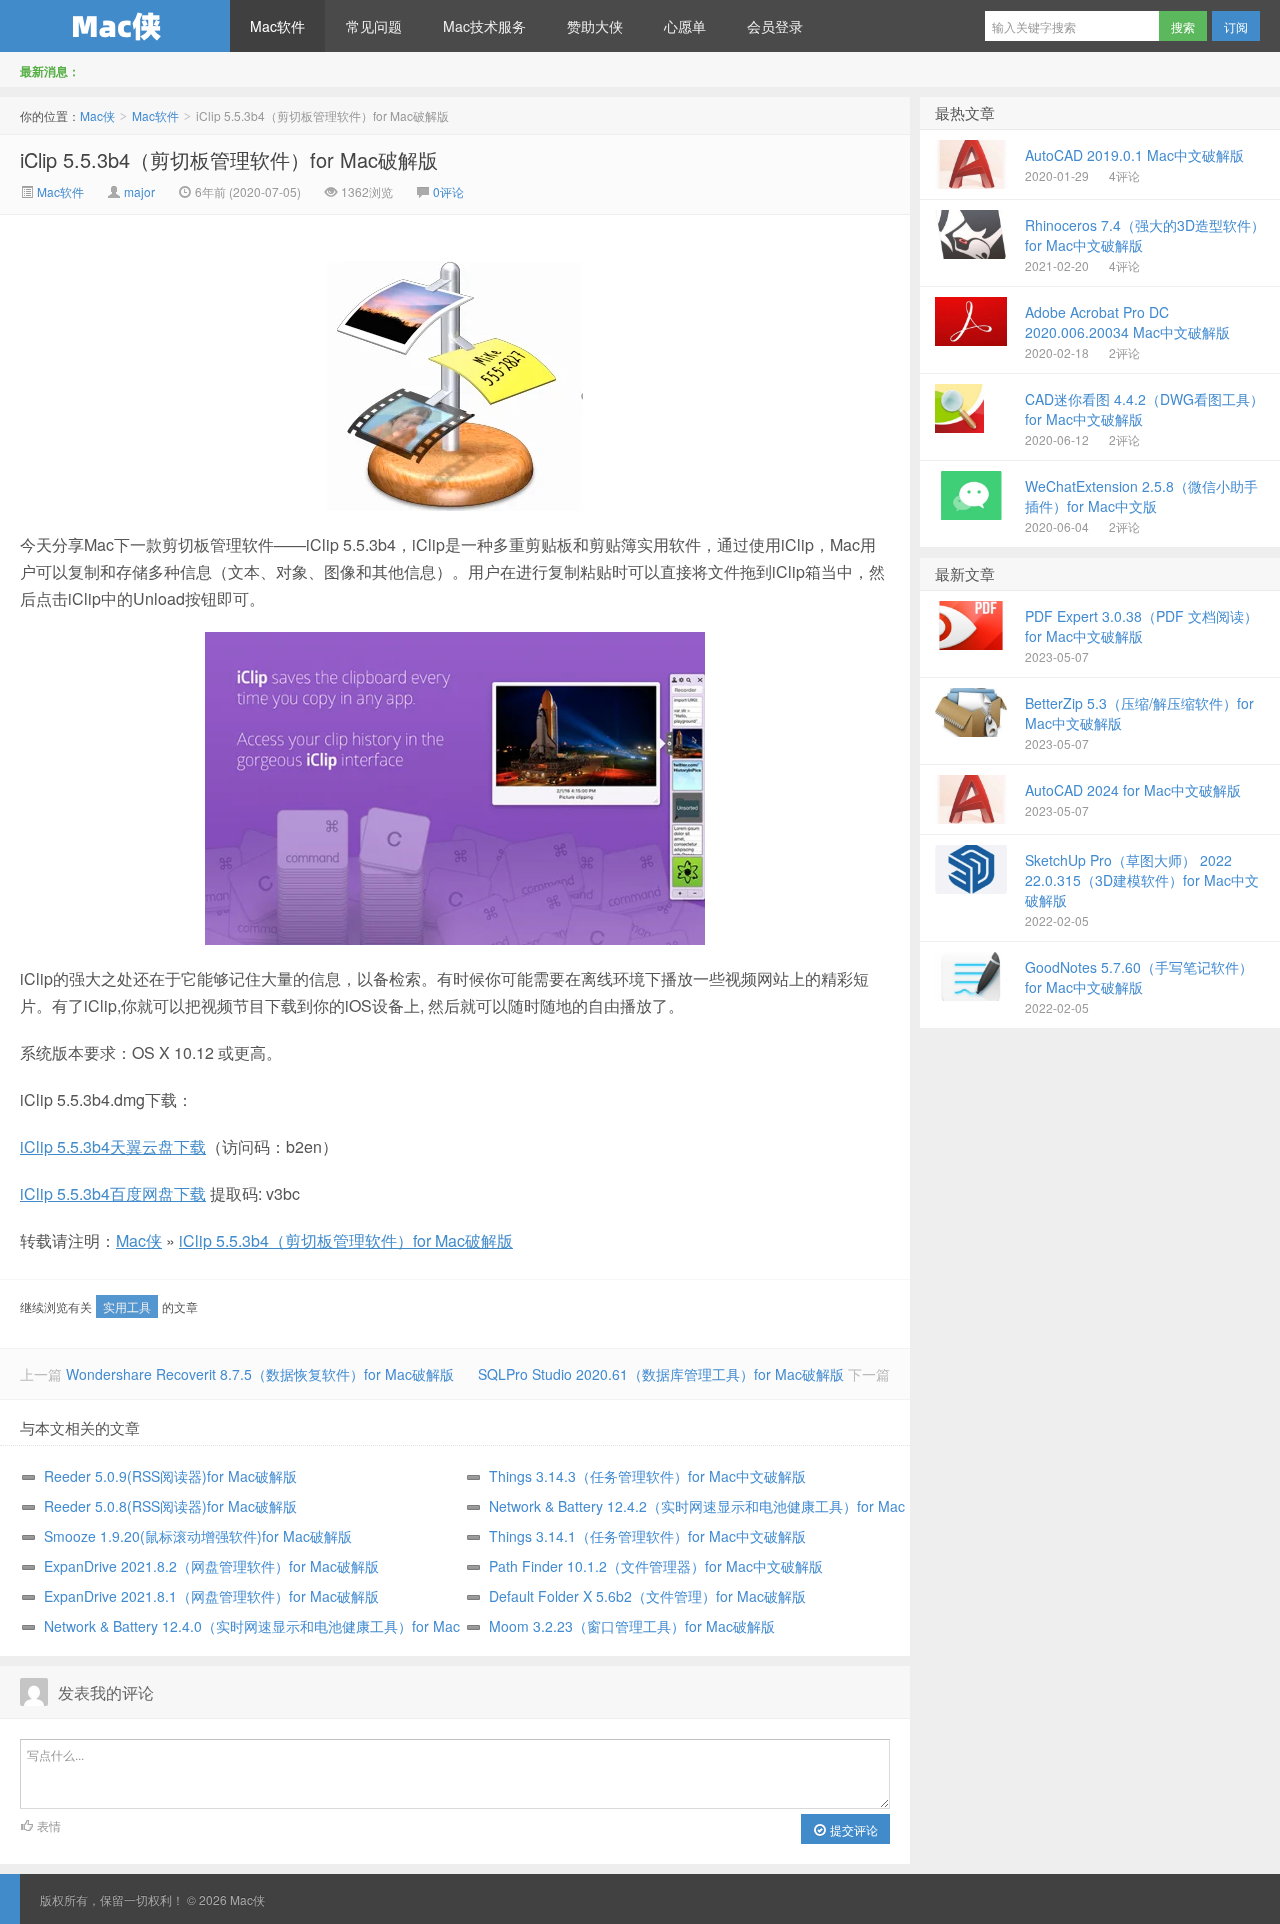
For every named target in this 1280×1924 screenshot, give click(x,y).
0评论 (448, 191)
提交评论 (852, 1829)
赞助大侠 (595, 26)
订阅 (1236, 26)
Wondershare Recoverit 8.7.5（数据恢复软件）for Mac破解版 (260, 1374)
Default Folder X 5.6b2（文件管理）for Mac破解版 (647, 1596)
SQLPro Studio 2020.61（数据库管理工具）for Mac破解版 (661, 1374)
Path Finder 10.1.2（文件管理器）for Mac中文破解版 (656, 1566)
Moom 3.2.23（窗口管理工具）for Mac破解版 (632, 1626)
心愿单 (685, 26)
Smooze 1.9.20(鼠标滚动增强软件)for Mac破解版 (198, 1536)
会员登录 (775, 26)
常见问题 (374, 26)
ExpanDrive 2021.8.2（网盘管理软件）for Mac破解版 (211, 1566)
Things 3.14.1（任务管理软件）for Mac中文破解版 (647, 1536)
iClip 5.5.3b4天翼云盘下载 (113, 1146)
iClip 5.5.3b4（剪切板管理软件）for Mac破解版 (229, 159)
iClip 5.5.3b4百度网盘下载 (113, 1193)
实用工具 (127, 1306)
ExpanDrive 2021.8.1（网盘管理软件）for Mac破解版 (211, 1596)
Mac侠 (115, 26)
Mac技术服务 (484, 26)
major (139, 191)
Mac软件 (277, 26)
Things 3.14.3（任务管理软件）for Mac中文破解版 (647, 1476)
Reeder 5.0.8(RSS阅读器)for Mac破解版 (170, 1506)
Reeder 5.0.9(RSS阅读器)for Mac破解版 (170, 1476)
